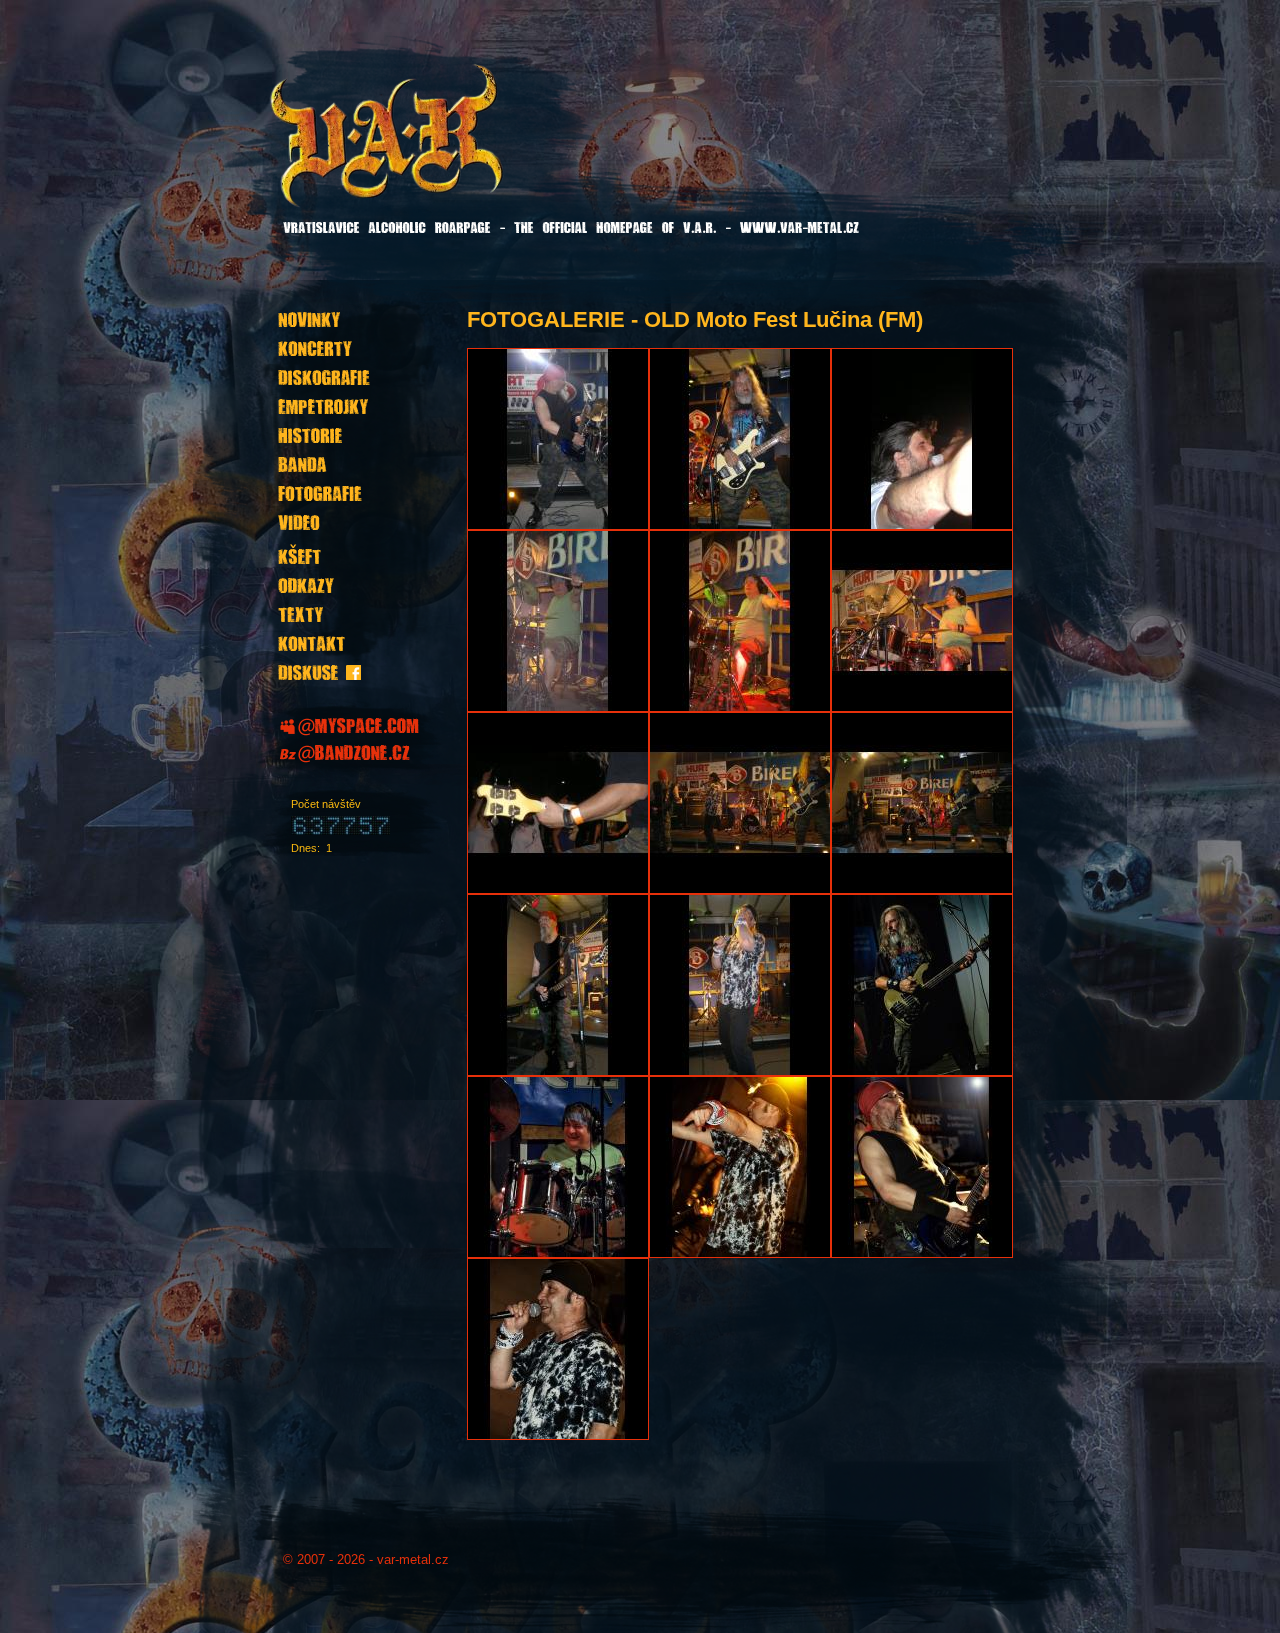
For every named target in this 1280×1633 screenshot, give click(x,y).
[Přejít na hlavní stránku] (437, 149)
